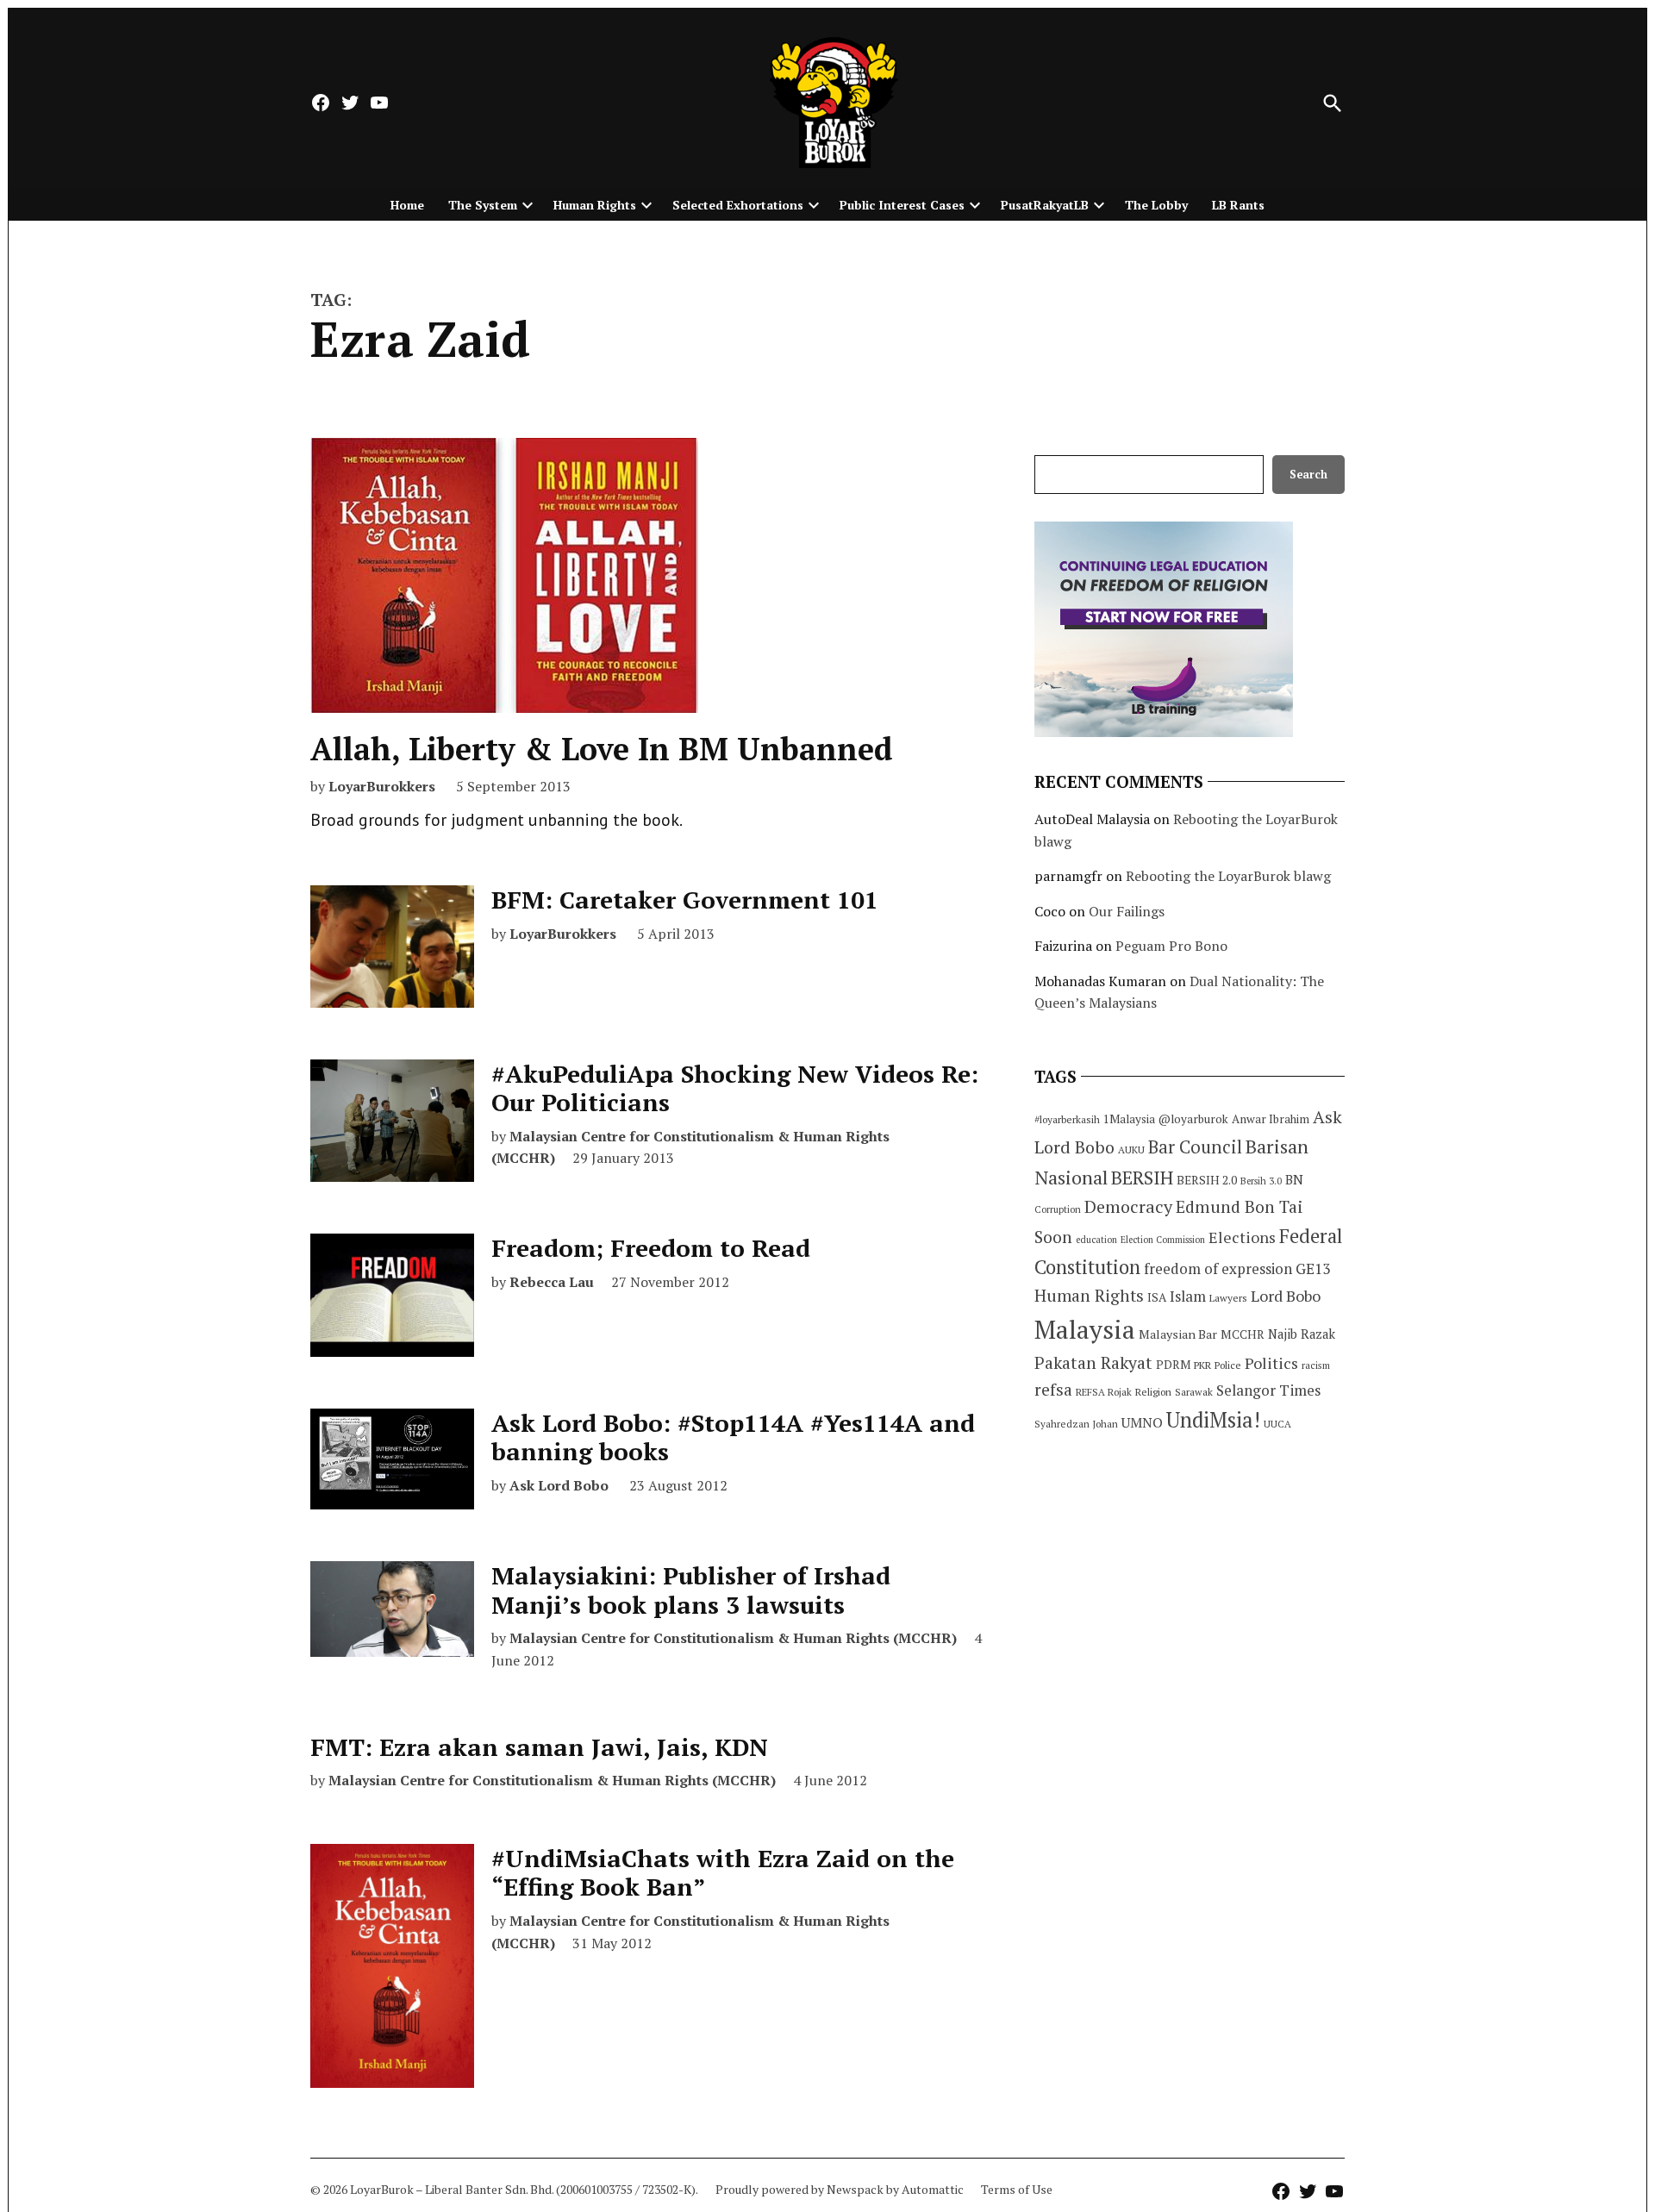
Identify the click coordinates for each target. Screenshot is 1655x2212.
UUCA (1277, 1424)
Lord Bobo (1286, 1296)
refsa (1053, 1390)
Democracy (1128, 1206)
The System (483, 205)
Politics (1271, 1363)
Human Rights (595, 205)
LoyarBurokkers (382, 786)
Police (1228, 1365)
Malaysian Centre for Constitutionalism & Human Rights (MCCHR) (733, 1638)
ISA (1157, 1297)
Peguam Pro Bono (1171, 946)
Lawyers (1228, 1298)
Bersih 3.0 (1261, 1181)
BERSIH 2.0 (1207, 1180)
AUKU (1131, 1150)
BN (1294, 1179)
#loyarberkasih (1067, 1119)
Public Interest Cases (902, 205)
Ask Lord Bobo (559, 1485)
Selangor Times (1268, 1390)
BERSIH (1142, 1177)
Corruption (1058, 1209)
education (1096, 1240)
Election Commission (1163, 1240)
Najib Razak (1302, 1334)
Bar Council (1195, 1147)
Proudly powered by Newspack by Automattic (840, 2189)
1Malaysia (1129, 1119)
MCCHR (1243, 1334)
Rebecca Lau (552, 1282)
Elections (1242, 1237)
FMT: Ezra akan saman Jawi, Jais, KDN (539, 1747)
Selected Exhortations (738, 205)
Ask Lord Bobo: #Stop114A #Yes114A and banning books (733, 1437)
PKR (1202, 1365)
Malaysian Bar (1178, 1334)
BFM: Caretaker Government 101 (685, 900)
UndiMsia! (1213, 1420)
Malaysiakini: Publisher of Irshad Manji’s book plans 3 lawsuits (691, 1590)
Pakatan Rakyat (1093, 1363)
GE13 (1313, 1268)
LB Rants (1238, 205)
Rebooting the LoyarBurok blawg (1228, 876)
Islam (1188, 1296)
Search (1308, 475)
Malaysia (1085, 1329)
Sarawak (1194, 1392)
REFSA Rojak (1104, 1392)
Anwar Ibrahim (1271, 1119)
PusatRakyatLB (1045, 205)
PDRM (1173, 1365)
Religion (1153, 1392)
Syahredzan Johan (1076, 1424)
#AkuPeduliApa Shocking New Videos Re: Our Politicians (735, 1088)
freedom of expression (1218, 1268)
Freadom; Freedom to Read (651, 1248)
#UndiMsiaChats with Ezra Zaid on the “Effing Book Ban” (723, 1873)
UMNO (1142, 1422)
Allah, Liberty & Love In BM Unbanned (602, 749)
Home (407, 205)
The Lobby (1156, 205)
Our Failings (1127, 911)
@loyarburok (1193, 1119)
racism (1316, 1365)
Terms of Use (1017, 2189)
